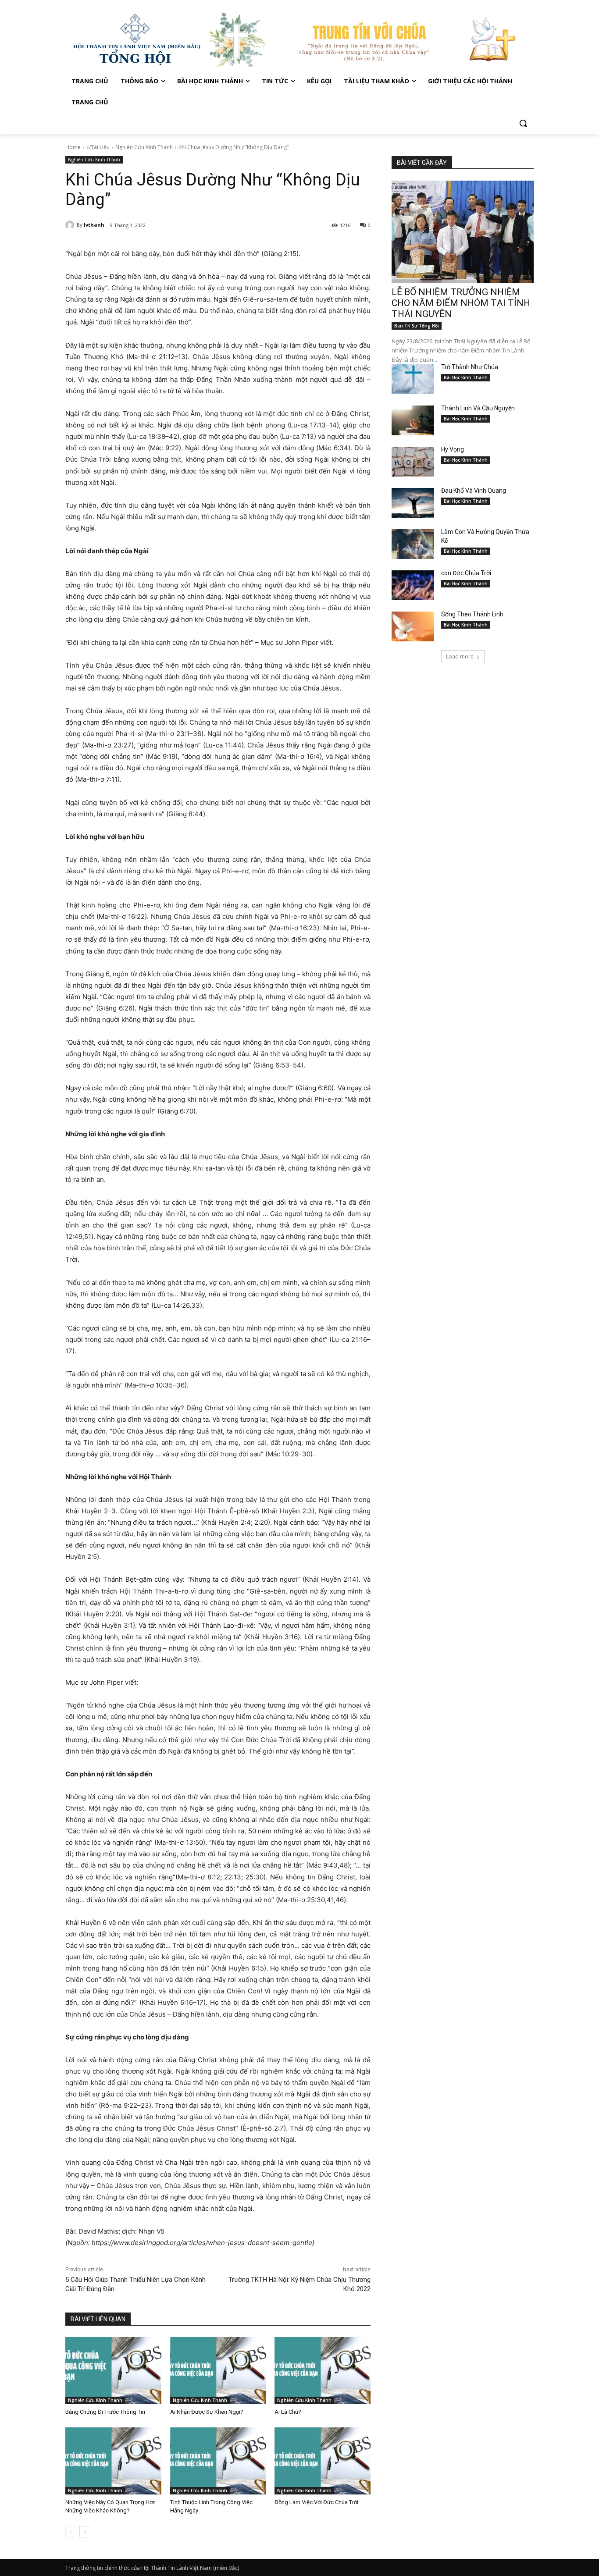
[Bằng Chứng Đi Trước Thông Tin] (113, 2371)
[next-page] (85, 2532)
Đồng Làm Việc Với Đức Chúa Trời (316, 2502)
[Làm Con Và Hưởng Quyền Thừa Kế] (413, 544)
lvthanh (94, 225)
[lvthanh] (71, 225)
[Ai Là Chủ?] (323, 2371)
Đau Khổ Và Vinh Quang (474, 491)
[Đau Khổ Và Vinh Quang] (413, 503)
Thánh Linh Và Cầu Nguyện (478, 408)
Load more (460, 656)
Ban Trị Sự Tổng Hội (417, 326)
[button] (523, 123)
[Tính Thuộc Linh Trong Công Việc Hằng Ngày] (218, 2461)
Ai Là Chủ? (288, 2412)
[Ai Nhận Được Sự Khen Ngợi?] (218, 2371)
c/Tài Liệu (98, 147)
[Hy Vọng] (413, 462)
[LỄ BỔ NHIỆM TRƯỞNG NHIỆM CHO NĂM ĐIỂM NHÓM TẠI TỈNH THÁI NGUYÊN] (463, 232)
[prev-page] (71, 2532)
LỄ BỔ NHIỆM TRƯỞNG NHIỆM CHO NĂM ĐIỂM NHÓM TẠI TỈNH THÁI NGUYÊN (461, 303)
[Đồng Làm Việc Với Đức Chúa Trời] (323, 2461)
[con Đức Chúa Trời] (413, 585)
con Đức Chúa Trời (466, 573)
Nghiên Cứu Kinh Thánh (144, 147)
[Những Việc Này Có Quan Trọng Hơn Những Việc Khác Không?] (113, 2461)
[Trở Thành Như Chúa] (413, 379)
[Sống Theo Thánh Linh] (413, 626)
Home (73, 147)
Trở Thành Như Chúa (470, 367)
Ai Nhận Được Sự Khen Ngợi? (207, 2412)
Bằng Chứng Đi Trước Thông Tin (105, 2412)
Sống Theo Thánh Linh (472, 614)
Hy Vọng (453, 449)
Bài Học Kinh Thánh (466, 377)
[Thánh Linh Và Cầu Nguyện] (413, 420)
